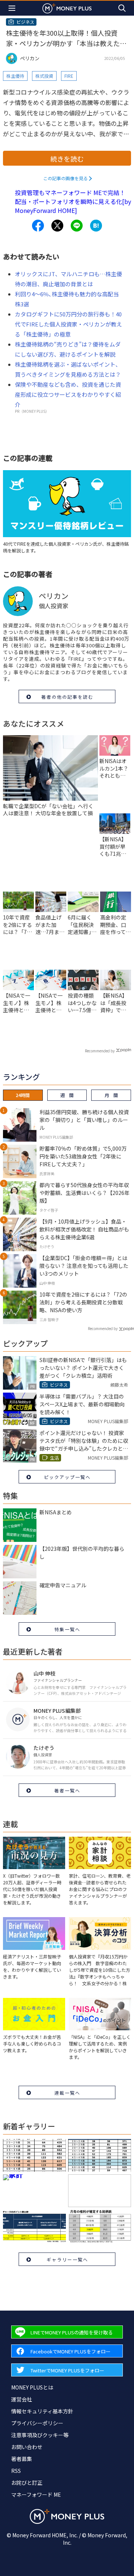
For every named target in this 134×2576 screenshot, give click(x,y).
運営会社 (22, 2399)
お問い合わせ (27, 2447)
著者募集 (22, 2459)
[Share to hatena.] (96, 226)
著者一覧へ (67, 1790)
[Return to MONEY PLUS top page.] (67, 8)
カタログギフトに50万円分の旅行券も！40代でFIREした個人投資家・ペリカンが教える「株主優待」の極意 (68, 324)
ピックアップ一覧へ (67, 1477)
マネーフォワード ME (36, 2494)
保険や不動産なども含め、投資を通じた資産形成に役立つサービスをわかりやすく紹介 (68, 394)
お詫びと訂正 (27, 2483)
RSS (16, 2471)
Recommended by (100, 1051)
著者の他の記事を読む (67, 697)
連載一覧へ (67, 2093)
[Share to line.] (77, 226)
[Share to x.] (57, 226)
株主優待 (15, 76)
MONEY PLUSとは (32, 2387)
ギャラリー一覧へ (67, 2259)
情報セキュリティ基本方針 (42, 2411)
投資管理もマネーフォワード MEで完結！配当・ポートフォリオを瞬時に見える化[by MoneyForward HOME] (73, 201)
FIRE (69, 76)
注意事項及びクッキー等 (40, 2435)
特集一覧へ (67, 1629)
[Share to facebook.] (38, 226)
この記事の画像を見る (66, 178)
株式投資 (44, 76)
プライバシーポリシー (37, 2423)
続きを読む (67, 159)
